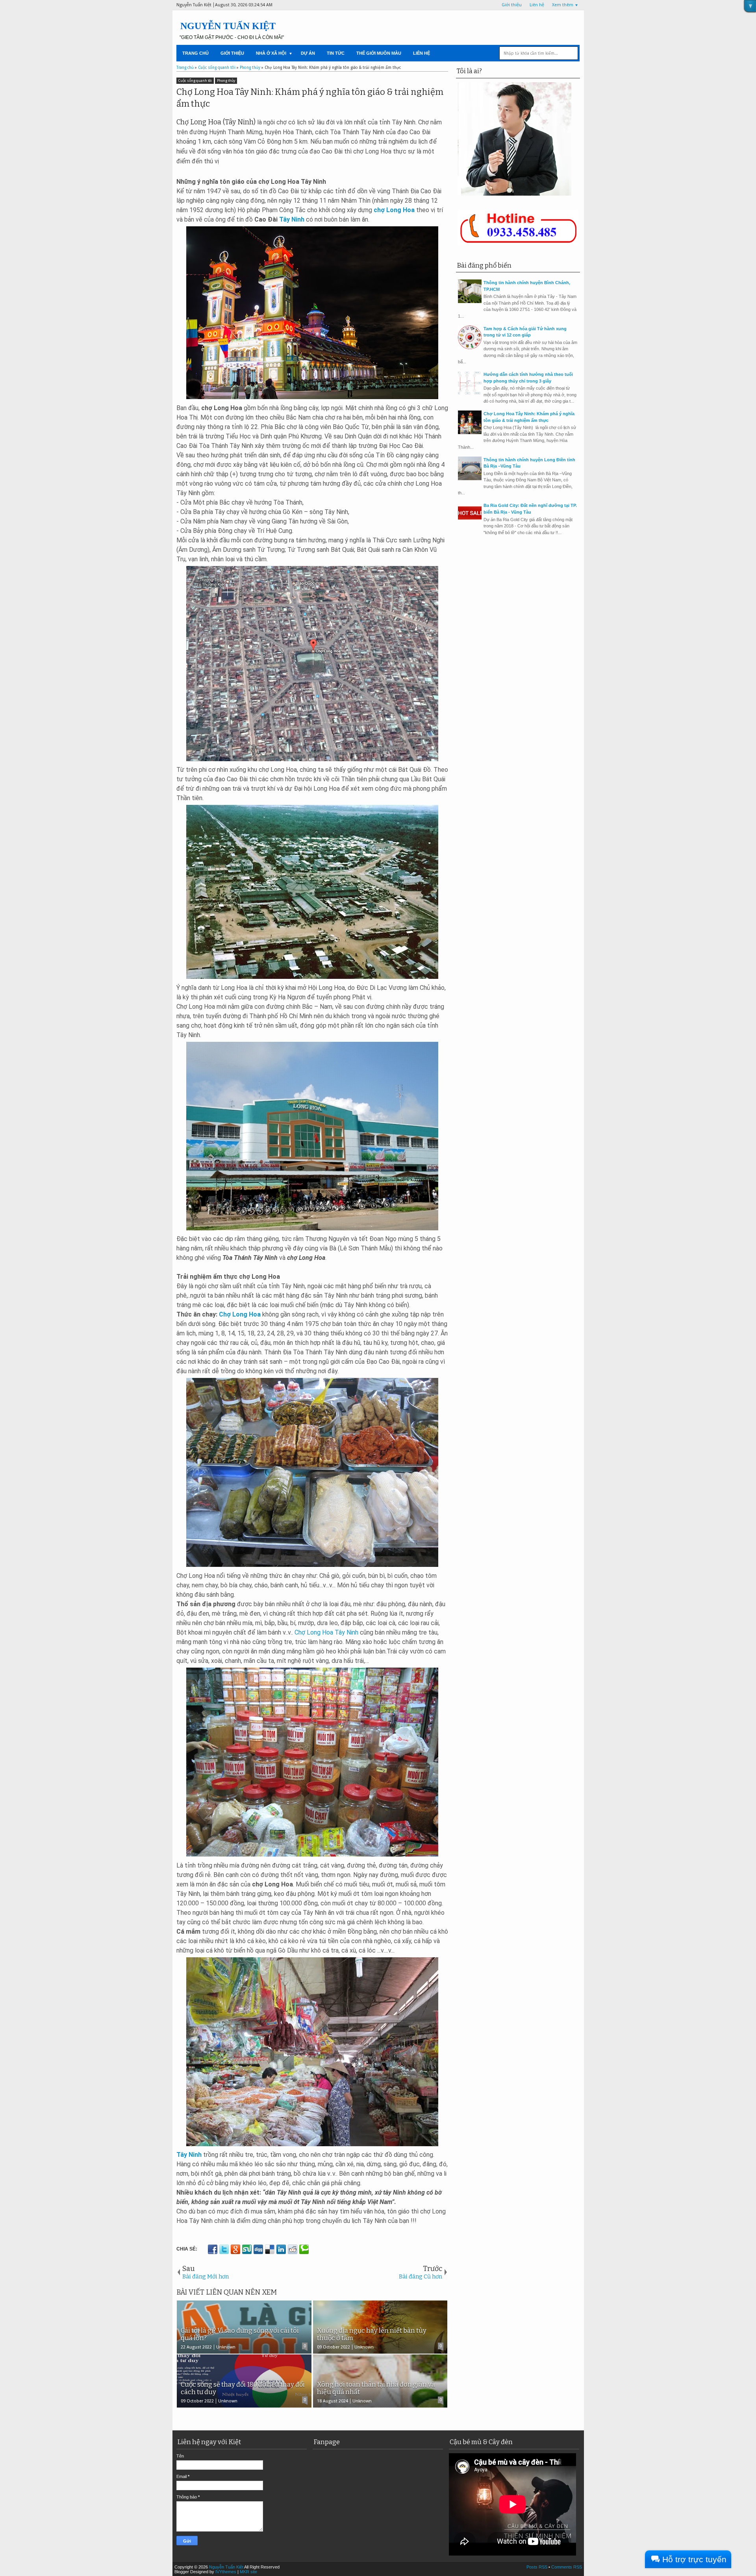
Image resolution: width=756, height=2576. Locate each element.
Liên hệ (537, 5)
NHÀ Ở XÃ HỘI (271, 53)
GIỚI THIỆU (232, 53)
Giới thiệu (512, 5)
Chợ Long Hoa (240, 1314)
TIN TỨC (336, 53)
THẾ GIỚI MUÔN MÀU (379, 53)
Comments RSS (567, 2567)
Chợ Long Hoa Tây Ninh (326, 1632)
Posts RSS (537, 2567)
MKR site (248, 2572)
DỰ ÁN (308, 53)
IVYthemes (226, 2572)
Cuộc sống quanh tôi (195, 81)
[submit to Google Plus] (235, 2249)
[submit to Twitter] (224, 2249)
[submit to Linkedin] (281, 2249)
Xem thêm (563, 5)
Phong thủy (226, 81)
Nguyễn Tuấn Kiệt (228, 26)
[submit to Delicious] (270, 2249)
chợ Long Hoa (394, 210)
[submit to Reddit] (293, 2249)
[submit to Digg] (258, 2249)
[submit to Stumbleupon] (247, 2249)
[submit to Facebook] (213, 2249)
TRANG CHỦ (195, 53)
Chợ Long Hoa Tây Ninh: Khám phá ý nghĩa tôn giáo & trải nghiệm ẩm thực (310, 98)
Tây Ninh (292, 219)
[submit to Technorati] (304, 2249)
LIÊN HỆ (422, 53)
